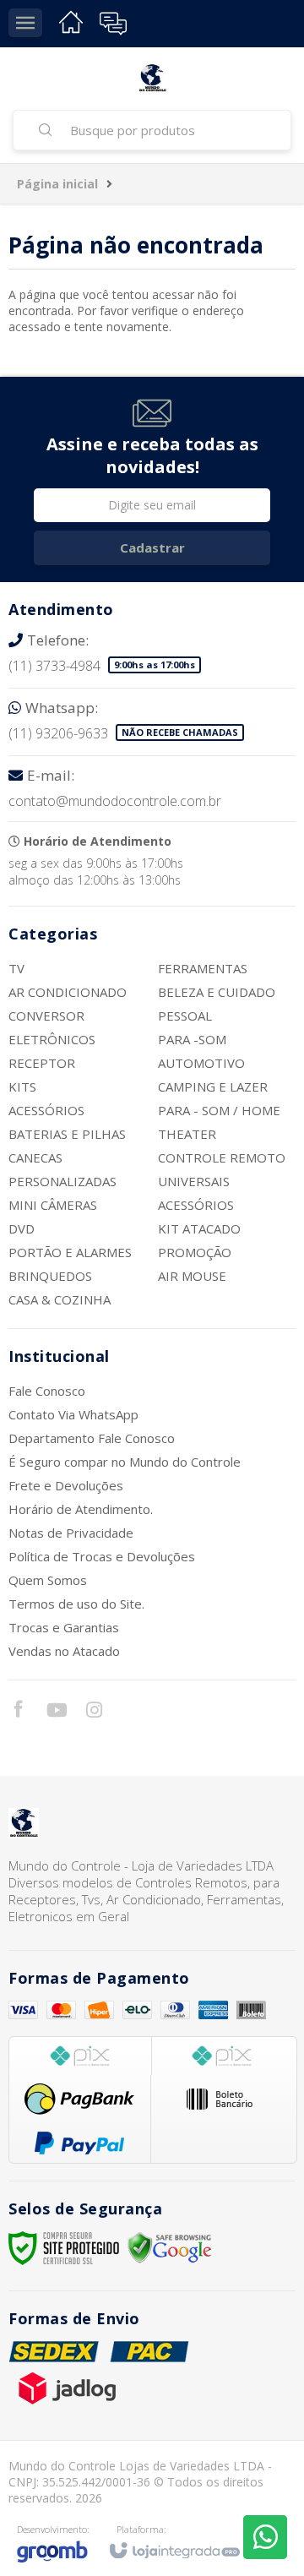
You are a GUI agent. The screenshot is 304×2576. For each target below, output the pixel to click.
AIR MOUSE (192, 1276)
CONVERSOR (46, 1016)
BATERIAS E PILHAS (67, 1134)
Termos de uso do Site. (76, 1604)
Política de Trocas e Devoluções (102, 1556)
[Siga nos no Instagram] (94, 1712)
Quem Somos (48, 1580)
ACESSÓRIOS (46, 1110)
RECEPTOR (42, 1063)
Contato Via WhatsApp (73, 1414)
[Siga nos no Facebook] (18, 1711)
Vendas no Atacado (64, 1651)
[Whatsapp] (265, 2537)
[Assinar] (152, 548)
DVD (22, 1228)
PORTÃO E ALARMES (70, 1252)
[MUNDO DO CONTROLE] (152, 78)
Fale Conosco (47, 1391)
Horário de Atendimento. (81, 1509)
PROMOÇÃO (195, 1252)
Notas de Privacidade (71, 1533)
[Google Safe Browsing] (170, 2247)
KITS (22, 1086)
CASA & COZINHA (60, 1299)
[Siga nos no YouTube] (56, 1712)
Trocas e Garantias (64, 1627)
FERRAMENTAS (203, 968)
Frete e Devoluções (66, 1485)
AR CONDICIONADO (68, 992)
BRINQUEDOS (50, 1276)
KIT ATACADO (199, 1228)
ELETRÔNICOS (52, 1039)
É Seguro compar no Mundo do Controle (125, 1462)
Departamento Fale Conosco (92, 1438)
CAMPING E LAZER (213, 1086)
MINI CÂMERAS (53, 1205)
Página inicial (57, 184)
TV (16, 968)
